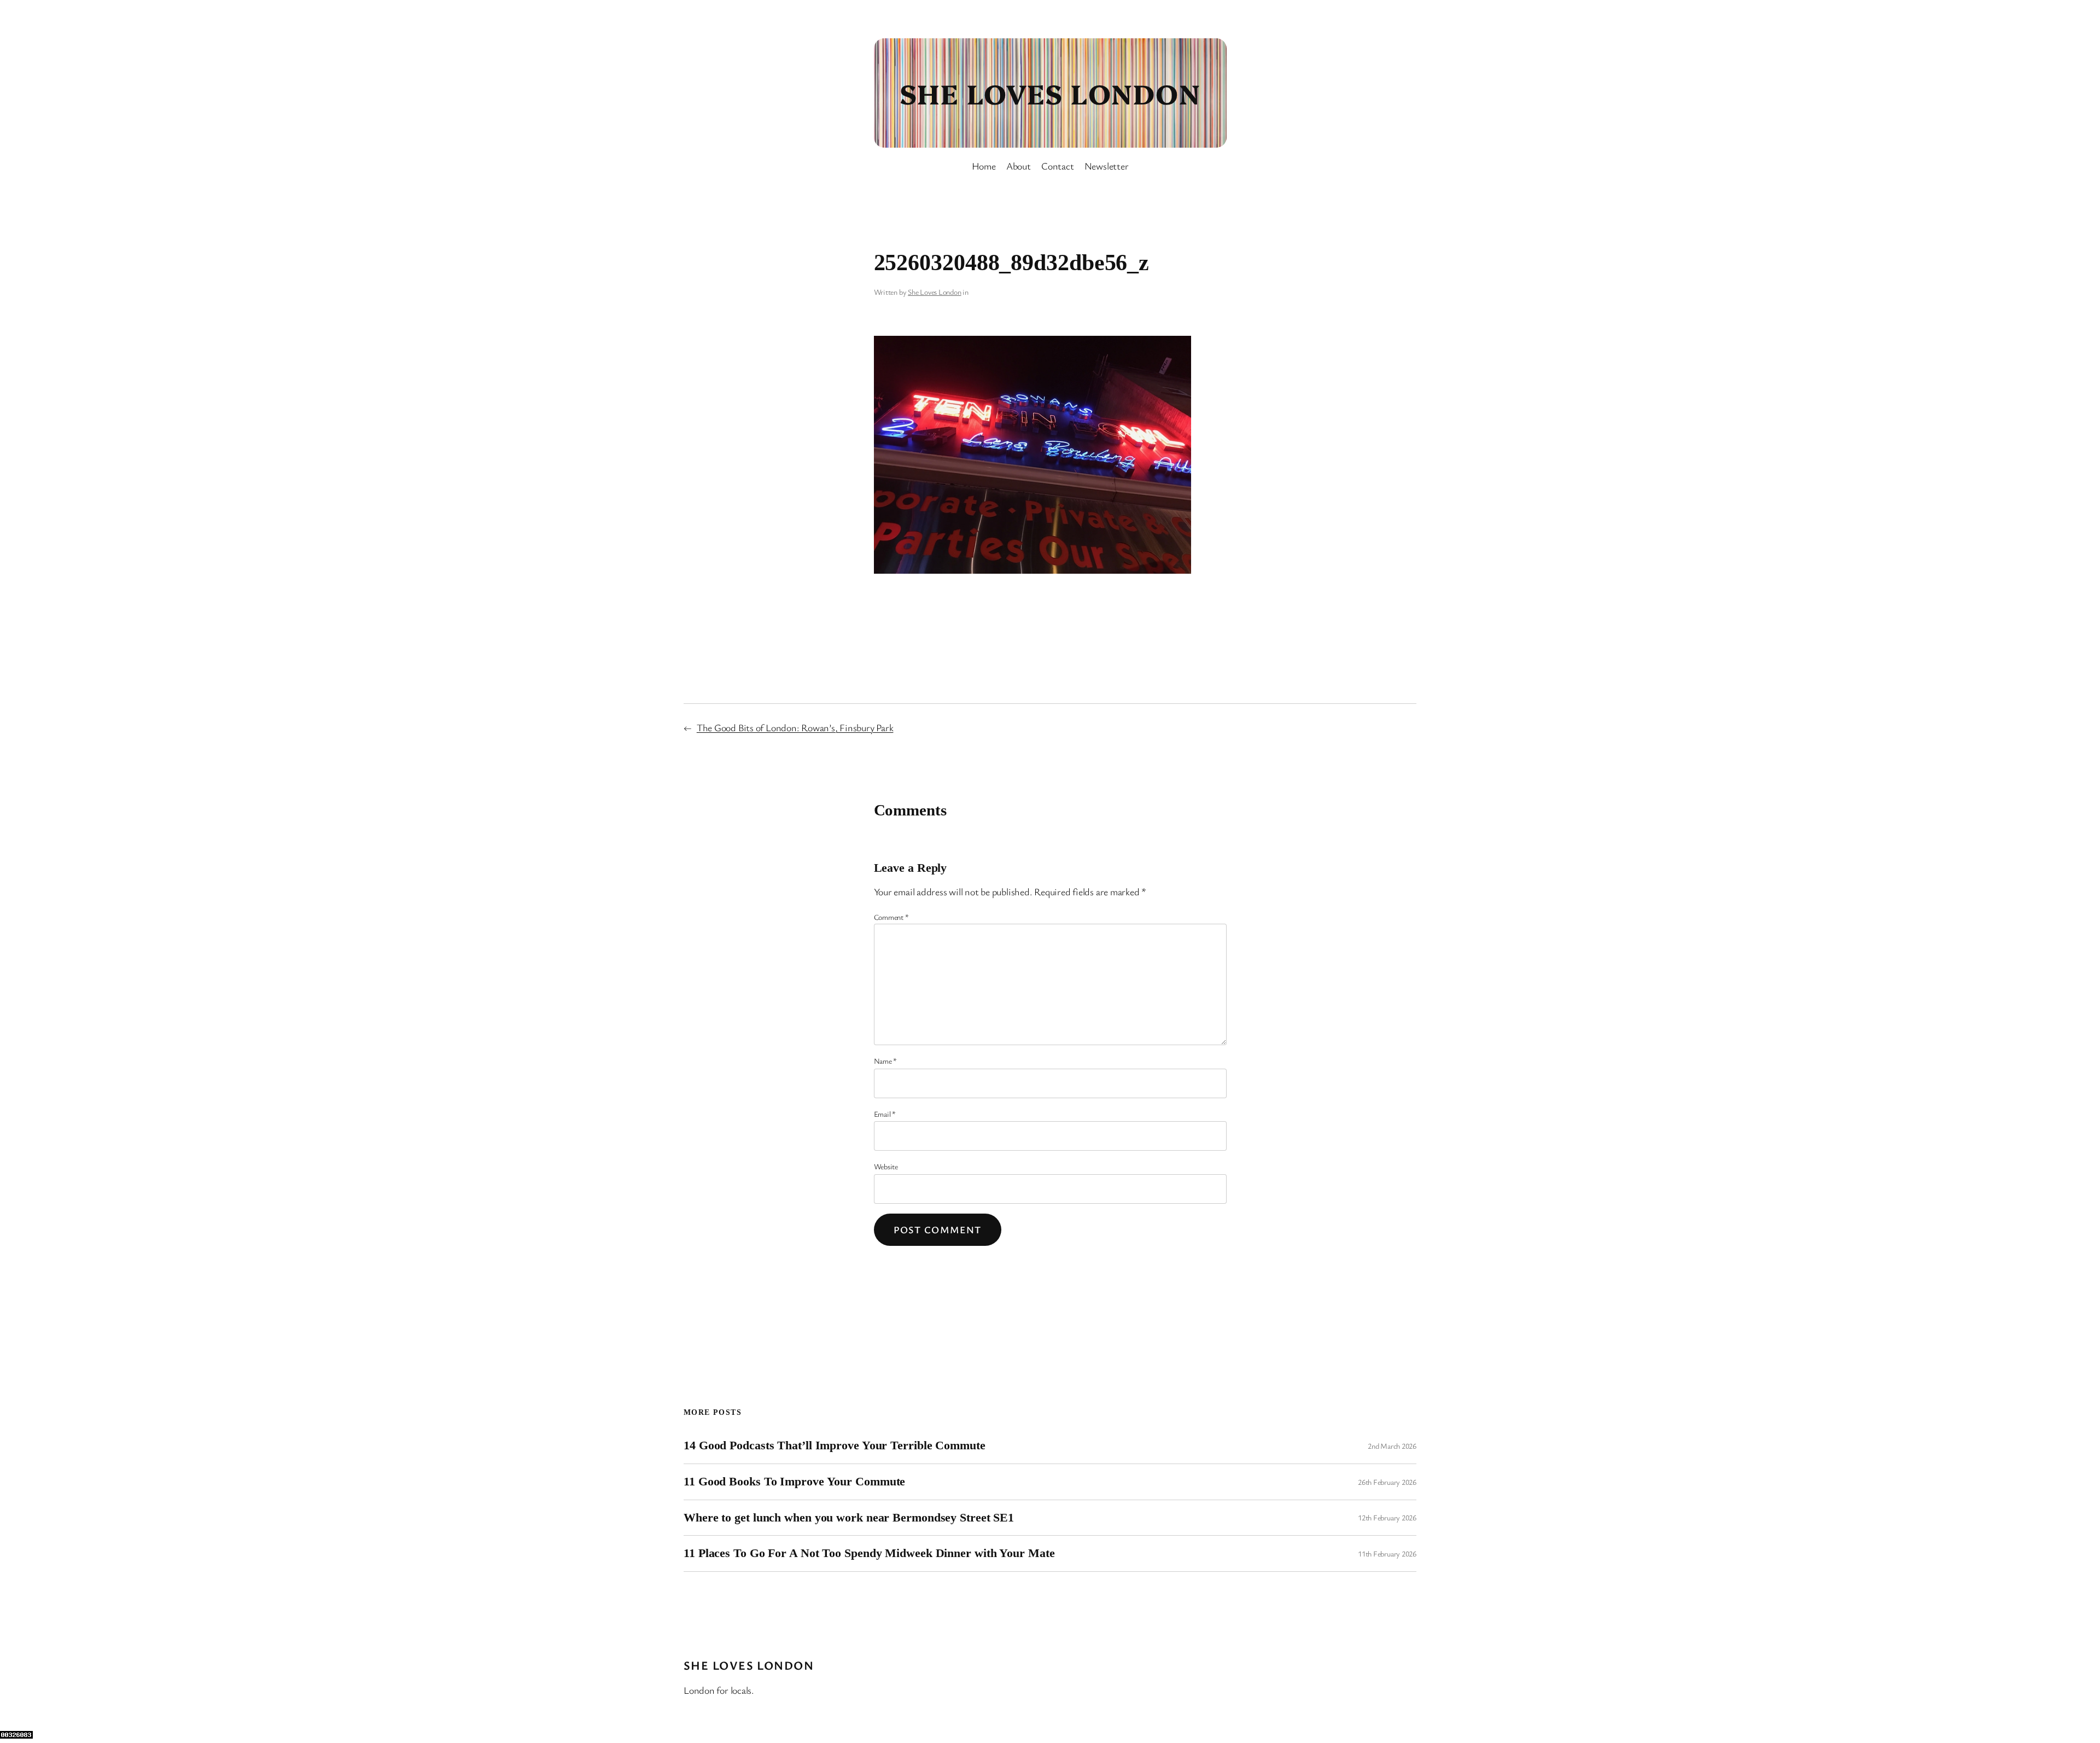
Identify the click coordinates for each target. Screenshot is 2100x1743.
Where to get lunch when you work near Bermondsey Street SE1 (849, 1518)
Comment (891, 917)
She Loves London (1050, 92)
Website (886, 1166)
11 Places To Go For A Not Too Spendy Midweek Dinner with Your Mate (869, 1553)
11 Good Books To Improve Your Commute (794, 1482)
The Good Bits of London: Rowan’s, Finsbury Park (795, 727)
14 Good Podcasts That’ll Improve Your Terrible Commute (835, 1445)
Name (886, 1061)
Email (885, 1114)
